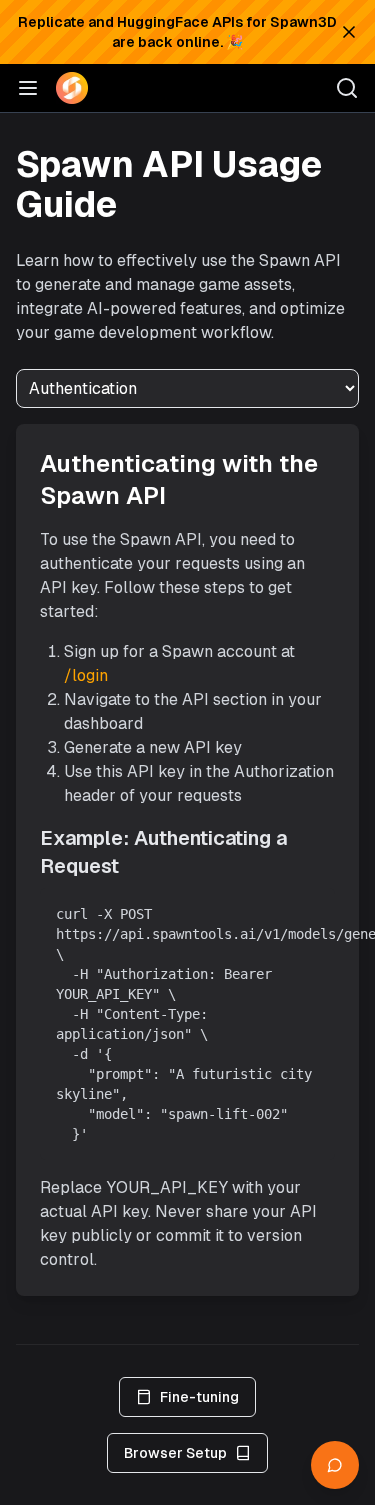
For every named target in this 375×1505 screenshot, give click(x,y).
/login (86, 675)
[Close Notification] (349, 32)
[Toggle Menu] (28, 88)
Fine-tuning (199, 1397)
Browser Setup (175, 1453)
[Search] (347, 88)
